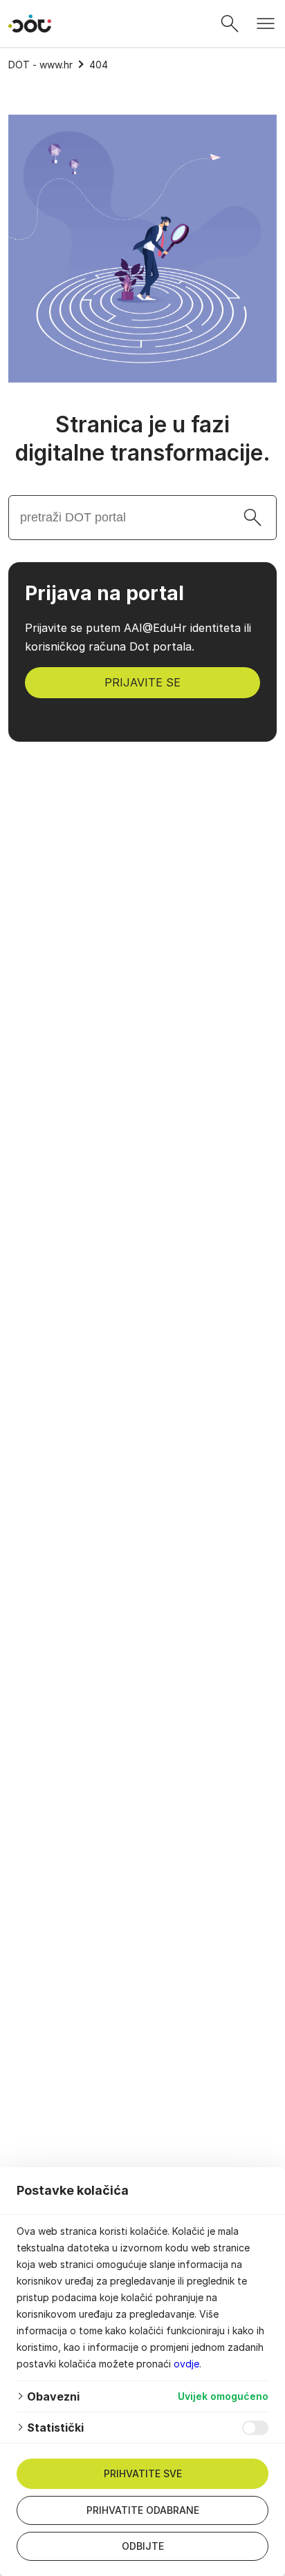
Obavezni (53, 2396)
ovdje (186, 2364)
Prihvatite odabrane (143, 2510)
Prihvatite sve (143, 2473)
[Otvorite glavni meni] (266, 23)
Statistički (55, 2428)
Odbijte (143, 2546)
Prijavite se (142, 682)
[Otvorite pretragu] (230, 23)
